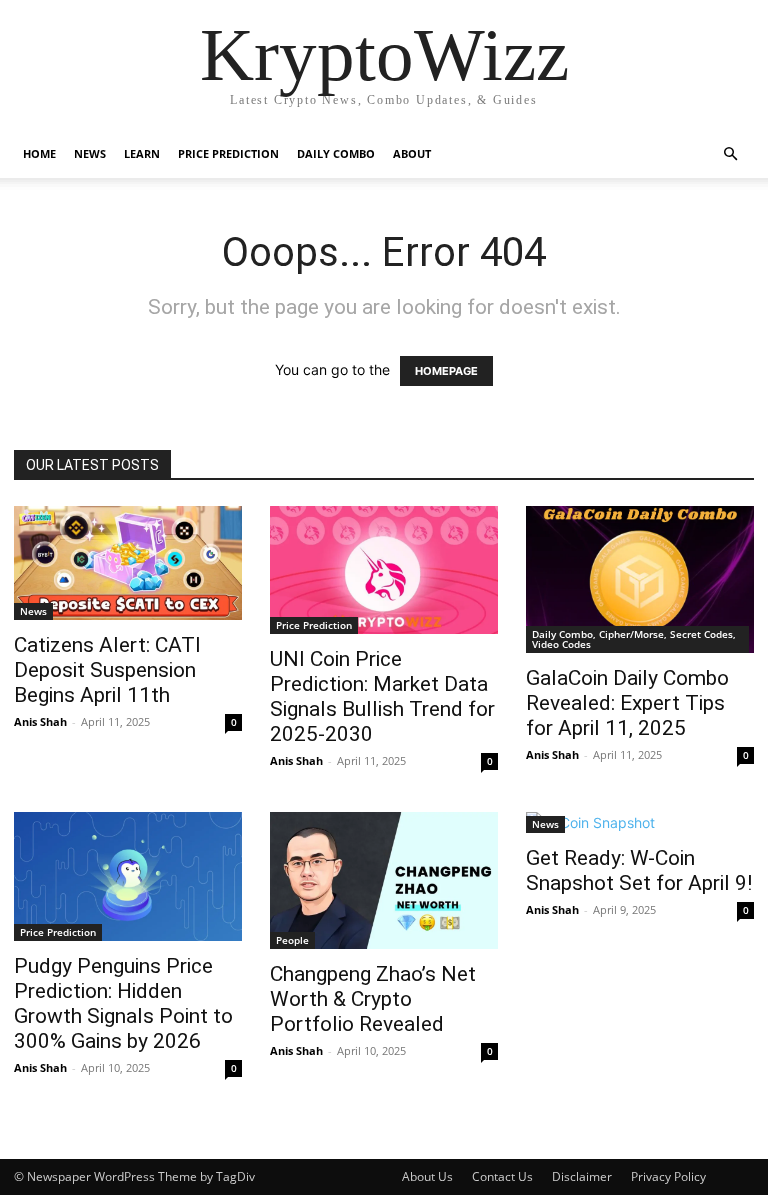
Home (39, 153)
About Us (427, 1176)
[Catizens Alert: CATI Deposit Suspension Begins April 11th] (128, 563)
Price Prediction (228, 153)
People (292, 940)
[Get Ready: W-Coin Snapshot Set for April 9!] (640, 822)
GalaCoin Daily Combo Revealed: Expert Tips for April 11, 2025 (627, 703)
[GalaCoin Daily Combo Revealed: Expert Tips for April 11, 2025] (640, 579)
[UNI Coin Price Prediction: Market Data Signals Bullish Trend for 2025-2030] (384, 570)
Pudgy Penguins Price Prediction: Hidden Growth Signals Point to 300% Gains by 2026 (123, 1003)
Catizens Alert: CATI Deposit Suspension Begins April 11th (107, 670)
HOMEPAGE (446, 371)
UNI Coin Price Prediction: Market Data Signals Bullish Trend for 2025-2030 (382, 696)
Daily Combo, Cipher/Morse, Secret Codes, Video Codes (634, 639)
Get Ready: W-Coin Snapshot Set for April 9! (639, 870)
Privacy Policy (668, 1176)
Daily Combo (336, 153)
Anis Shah (40, 721)
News (90, 153)
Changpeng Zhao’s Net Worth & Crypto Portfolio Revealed (373, 999)
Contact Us (502, 1176)
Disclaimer (582, 1176)
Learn (142, 153)
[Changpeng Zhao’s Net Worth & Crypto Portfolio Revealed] (384, 880)
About (412, 153)
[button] (730, 154)
